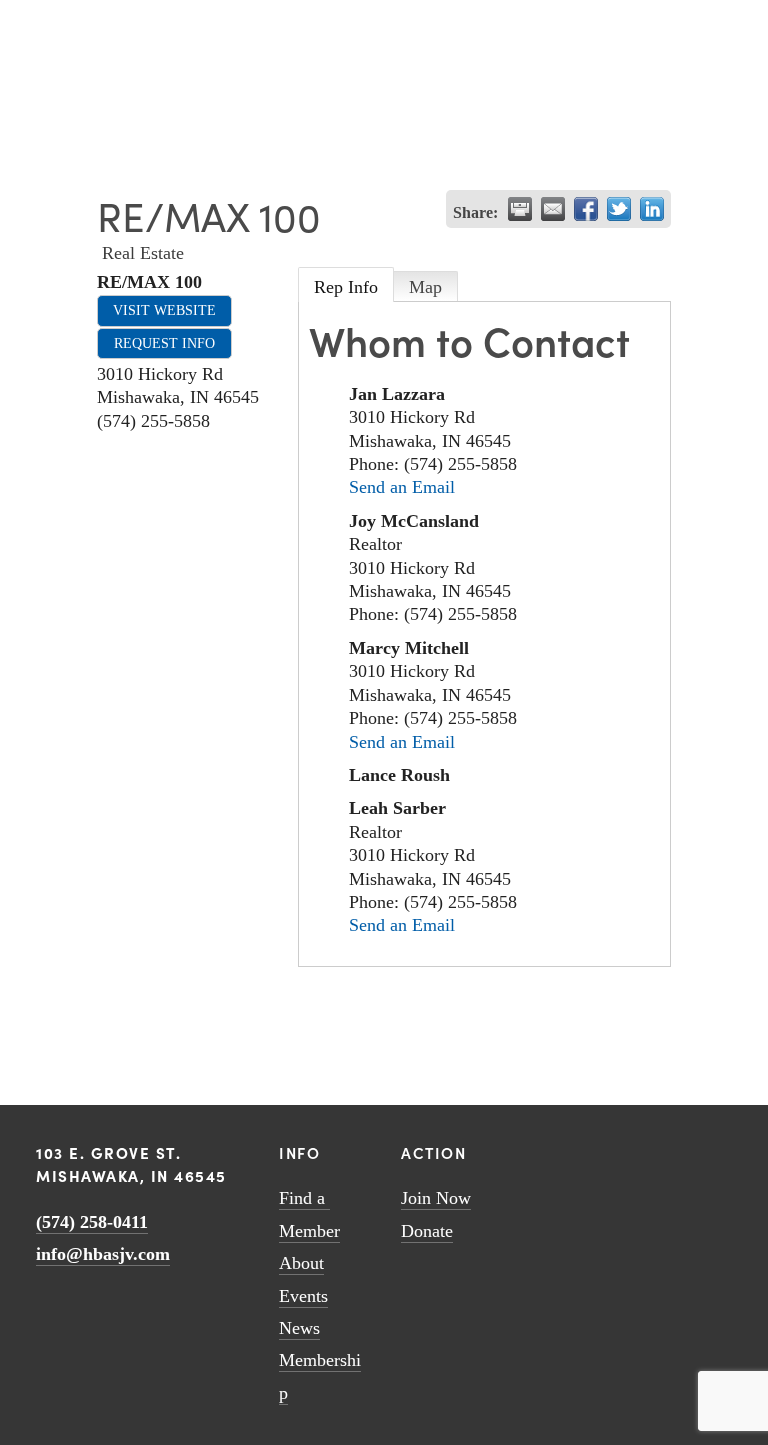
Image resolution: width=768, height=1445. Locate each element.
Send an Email (402, 487)
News (299, 1328)
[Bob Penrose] (721, 1149)
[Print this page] (520, 209)
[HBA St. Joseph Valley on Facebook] (669, 1149)
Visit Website (164, 310)
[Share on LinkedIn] (652, 209)
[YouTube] (617, 1149)
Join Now (436, 1198)
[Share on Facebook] (586, 209)
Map (425, 287)
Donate (427, 1231)
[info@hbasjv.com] (591, 1149)
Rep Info (346, 287)
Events (303, 1296)
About (301, 1263)
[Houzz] (695, 1149)
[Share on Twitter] (619, 209)
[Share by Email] (553, 209)
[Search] (43, 22)
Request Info (164, 343)
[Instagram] (643, 1149)
